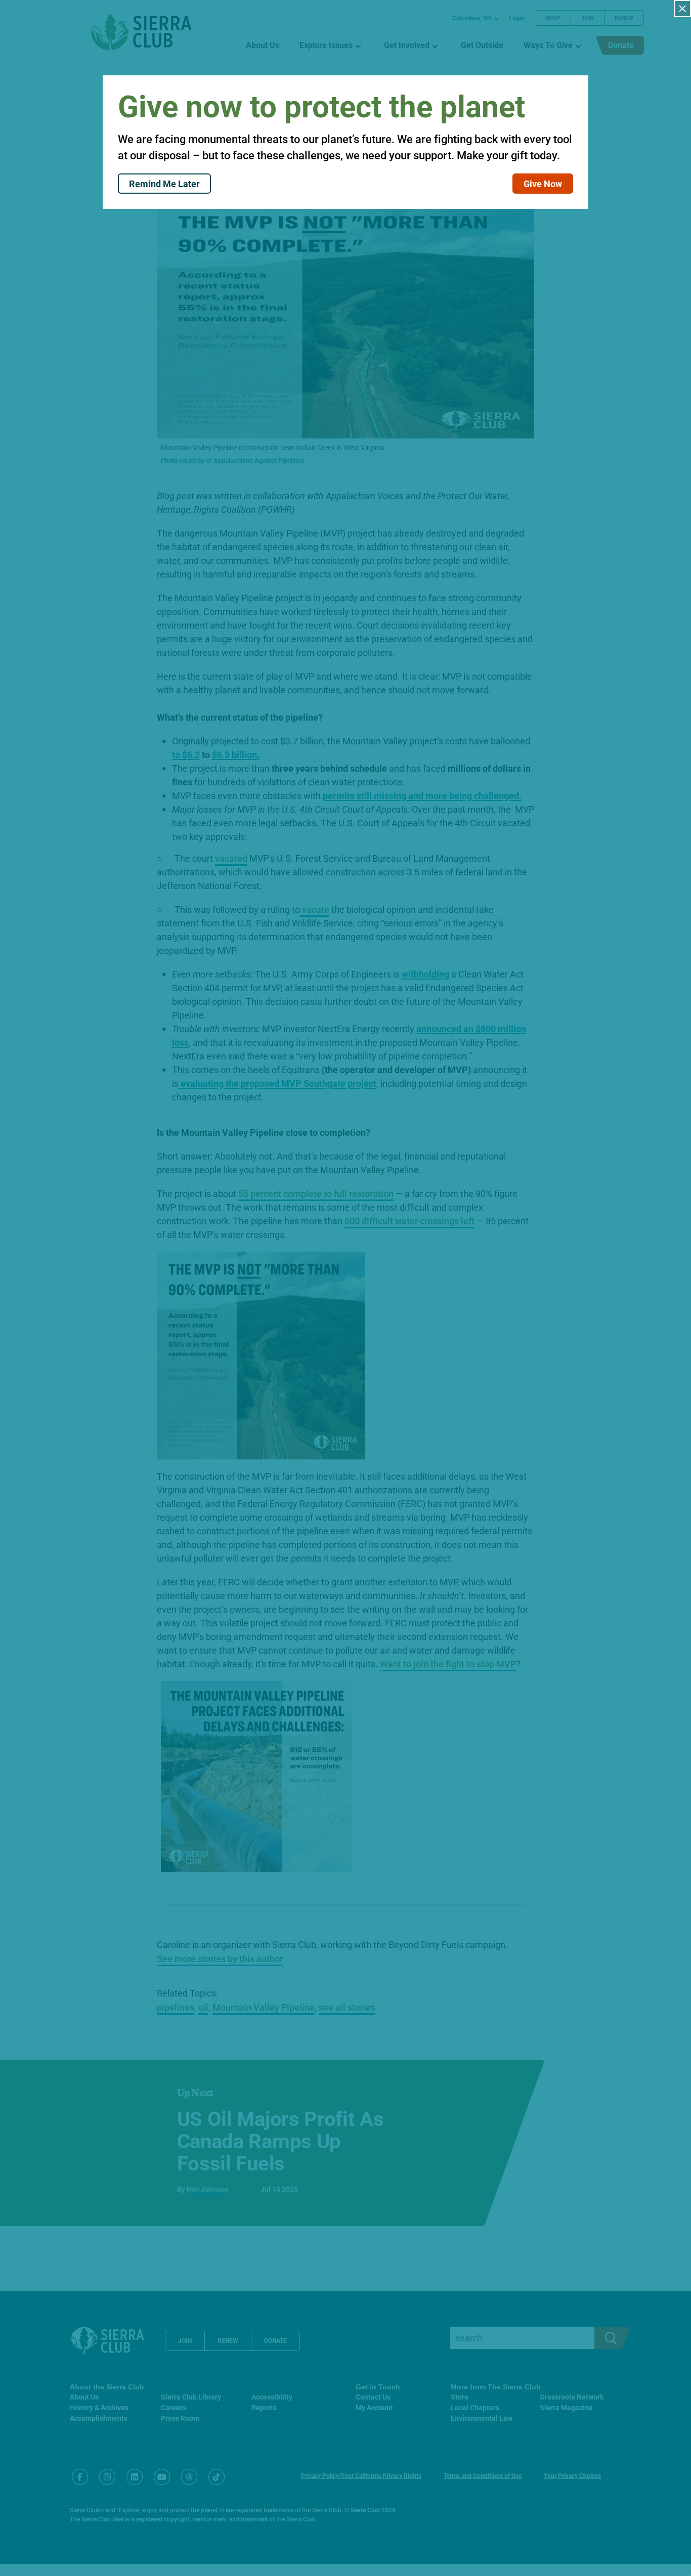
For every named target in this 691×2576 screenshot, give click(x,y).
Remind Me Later (164, 184)
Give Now (543, 184)
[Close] (682, 9)
